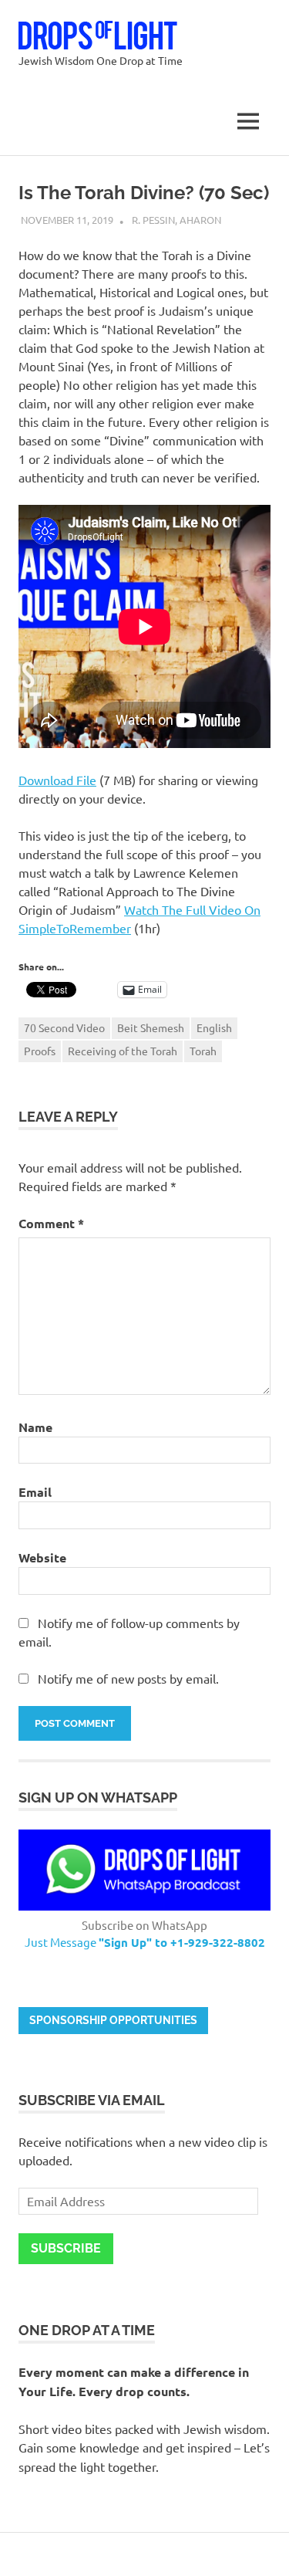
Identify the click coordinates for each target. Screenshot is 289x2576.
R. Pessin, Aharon (176, 220)
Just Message (145, 1942)
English (214, 1027)
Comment (51, 1223)
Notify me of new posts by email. (128, 1678)
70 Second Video (64, 1027)
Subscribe (66, 2248)
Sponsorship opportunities (113, 2020)
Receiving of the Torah (123, 1051)
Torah (203, 1051)
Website (42, 1557)
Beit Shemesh (151, 1027)
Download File (57, 780)
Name (35, 1427)
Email (35, 1492)
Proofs (40, 1051)
